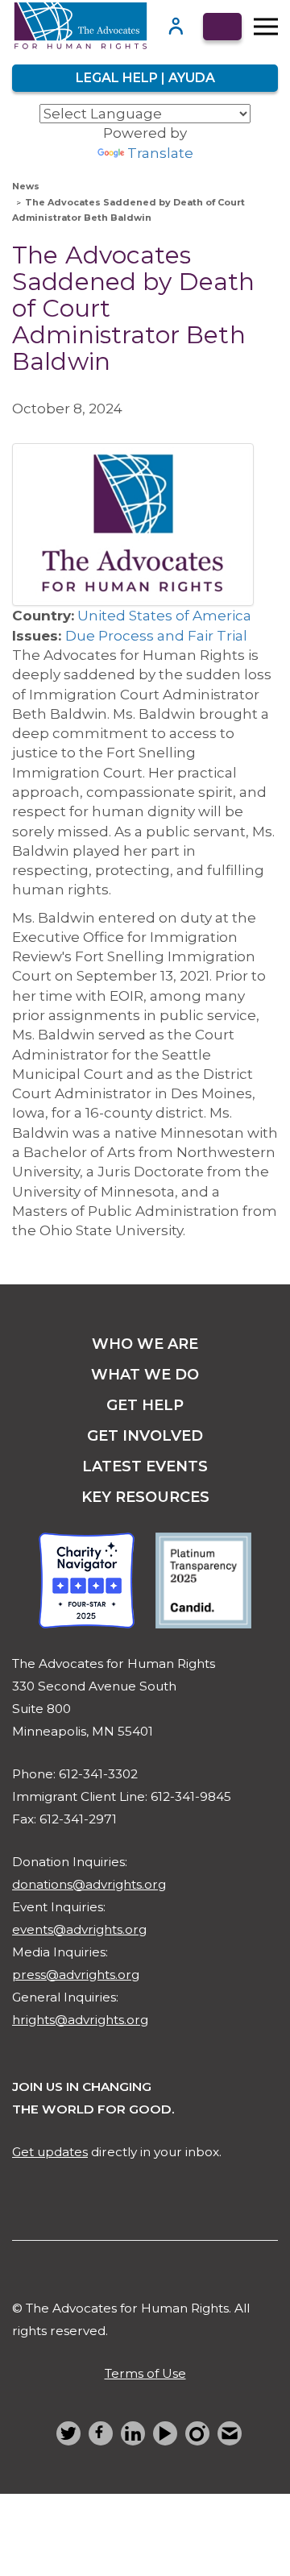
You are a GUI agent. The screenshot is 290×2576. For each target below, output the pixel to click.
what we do (145, 1375)
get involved (145, 1436)
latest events (145, 1466)
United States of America (164, 616)
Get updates (50, 2152)
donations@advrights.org (89, 1884)
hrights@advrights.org (80, 2020)
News (26, 186)
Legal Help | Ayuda (145, 78)
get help (145, 1405)
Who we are (145, 1344)
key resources (145, 1497)
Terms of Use (145, 2373)
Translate (160, 153)
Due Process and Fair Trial (156, 636)
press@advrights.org (76, 1975)
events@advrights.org (79, 1929)
